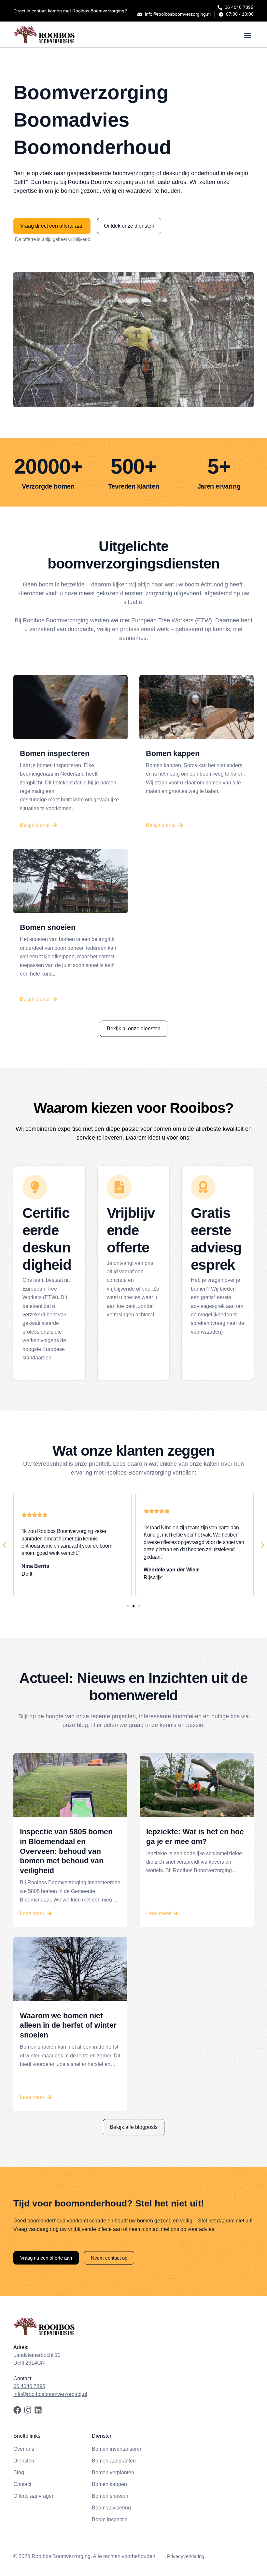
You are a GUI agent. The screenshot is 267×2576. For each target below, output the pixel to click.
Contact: (23, 2379)
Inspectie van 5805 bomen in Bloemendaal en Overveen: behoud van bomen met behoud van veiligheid (66, 1851)
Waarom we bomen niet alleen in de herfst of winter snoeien (68, 2025)
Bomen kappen (173, 753)
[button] (248, 35)
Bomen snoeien (48, 927)
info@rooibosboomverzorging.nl (50, 2394)
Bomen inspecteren (55, 753)
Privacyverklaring (186, 2556)
